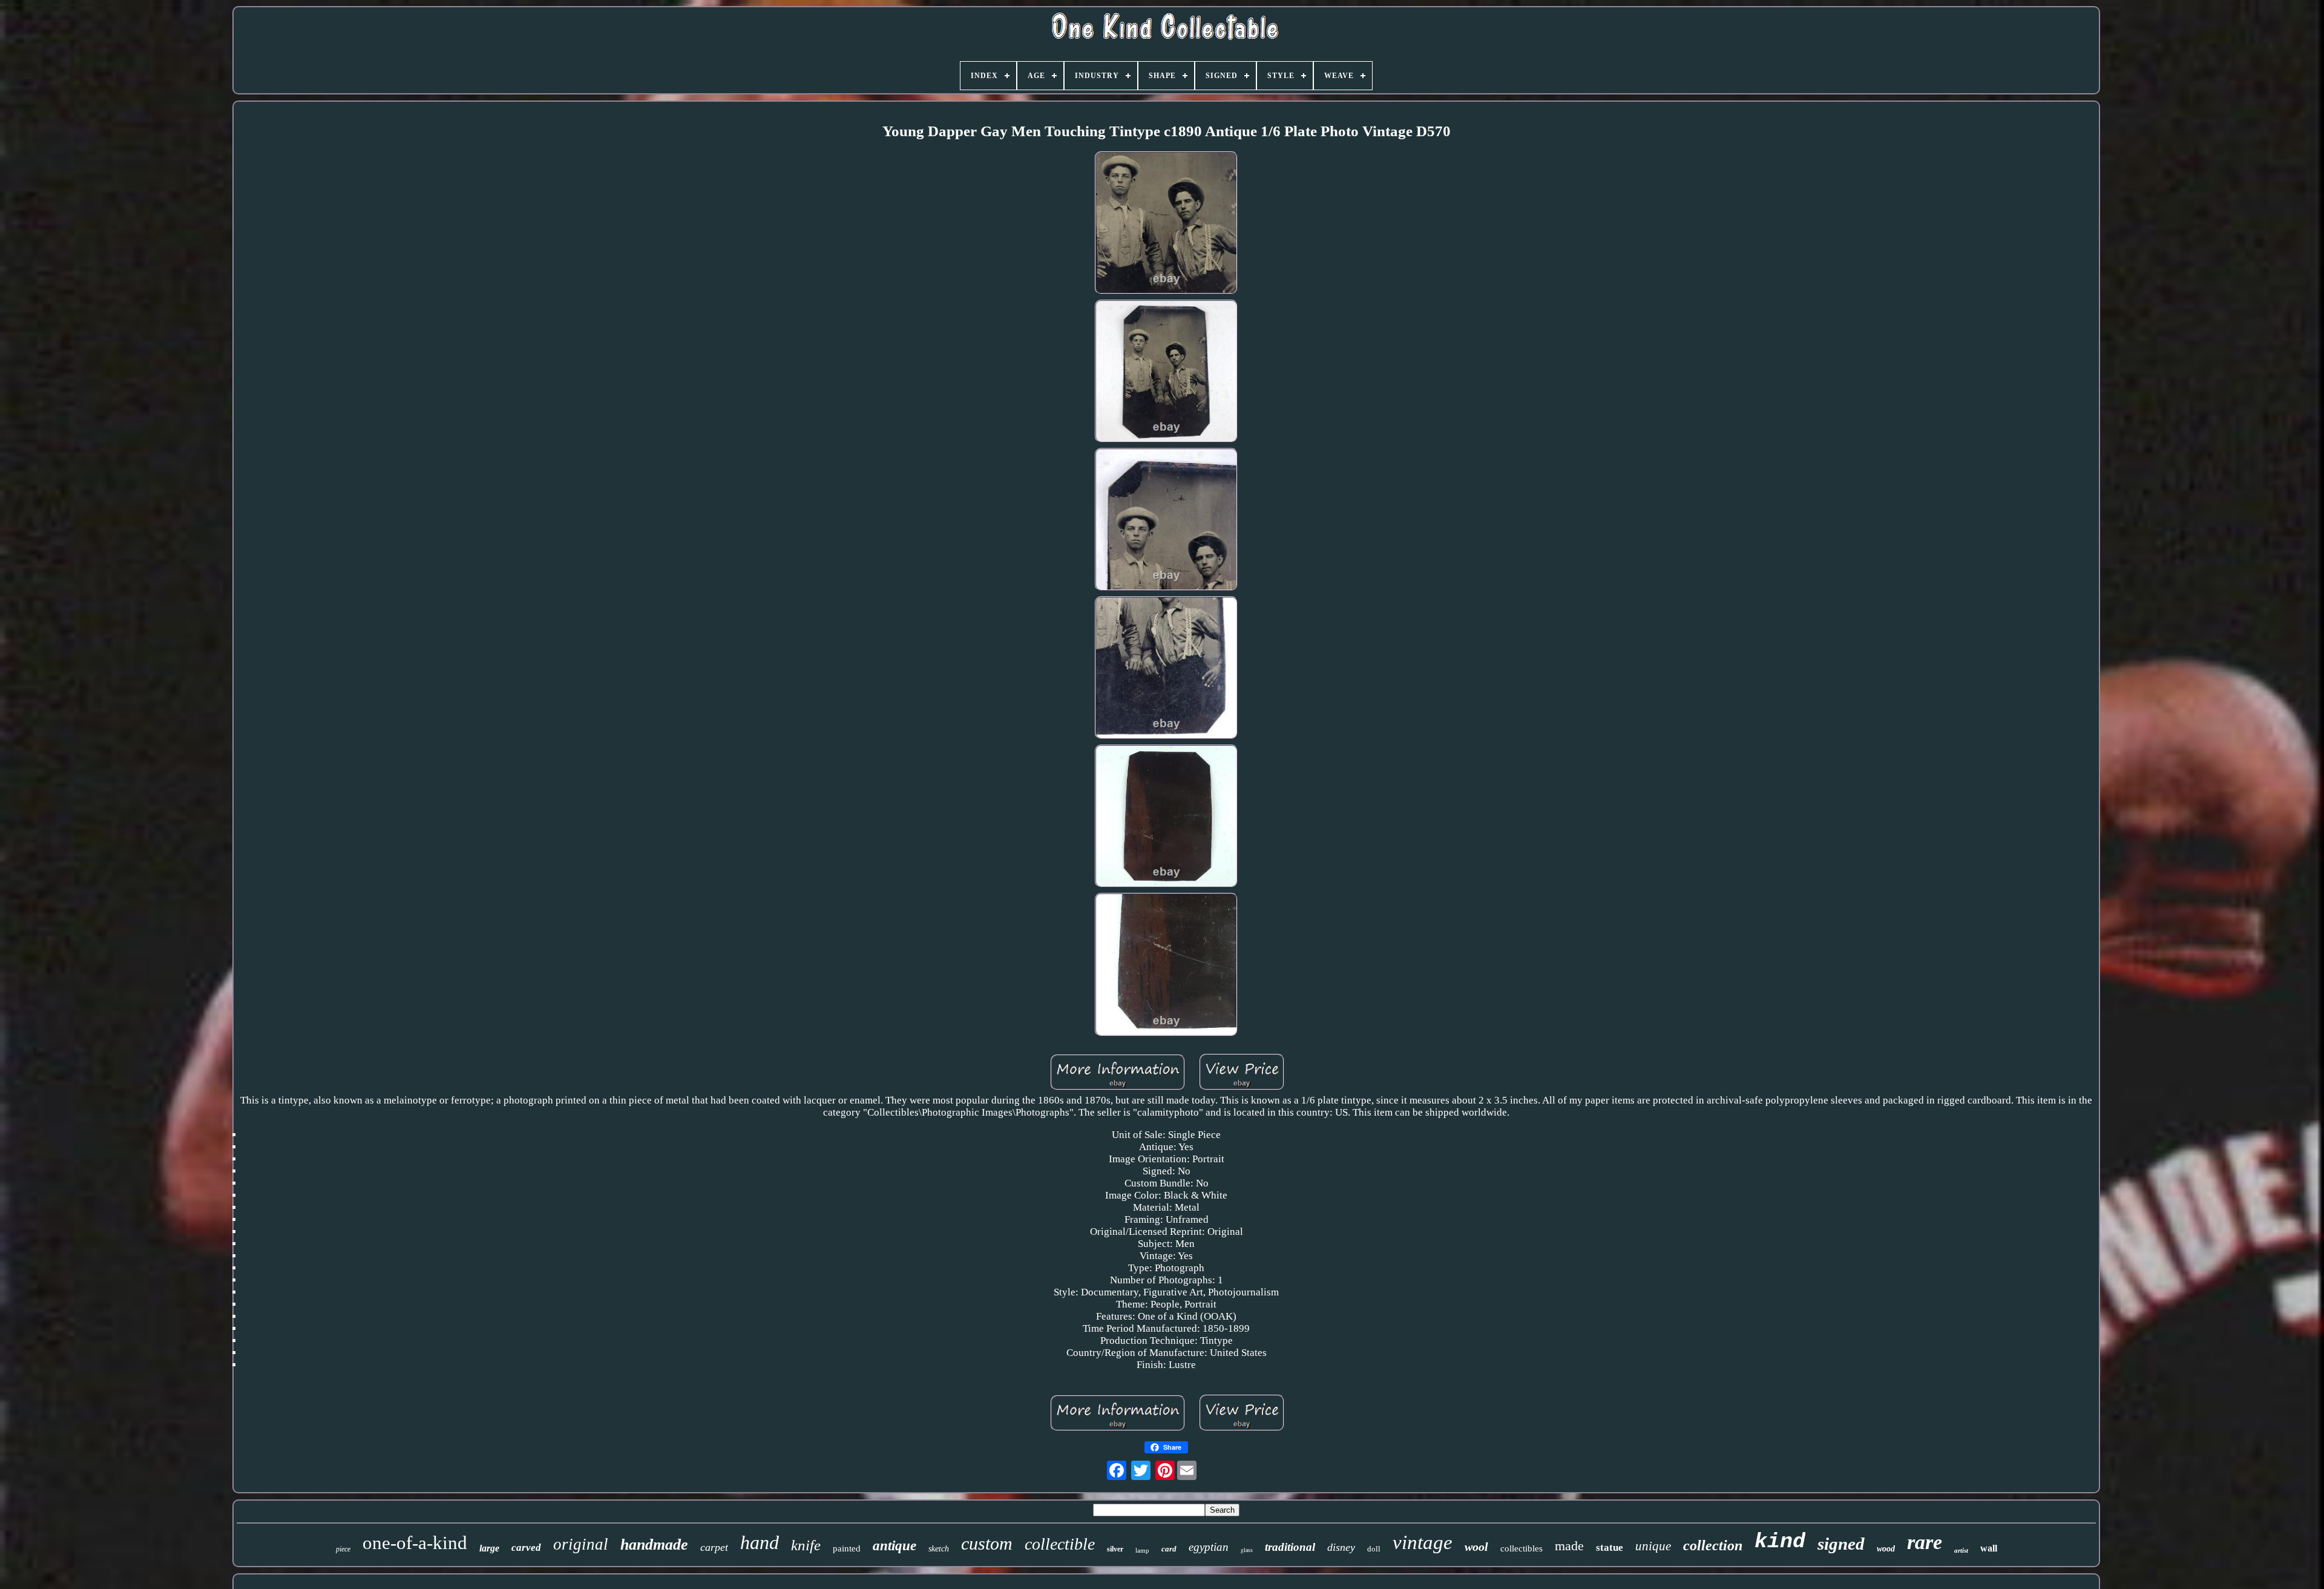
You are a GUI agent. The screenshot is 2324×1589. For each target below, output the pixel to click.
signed (1841, 1544)
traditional (1290, 1547)
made (1569, 1546)
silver (1115, 1549)
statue (1610, 1548)
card (1169, 1549)
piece (343, 1549)
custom (987, 1543)
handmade (654, 1545)
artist (1961, 1550)
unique (1653, 1546)
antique (894, 1546)
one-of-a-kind (415, 1543)
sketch (939, 1549)
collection (1713, 1545)
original (581, 1544)
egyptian (1209, 1547)
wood (1886, 1549)
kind (1780, 1542)
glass (1247, 1550)
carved (526, 1548)
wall (1989, 1548)
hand (760, 1542)
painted (847, 1548)
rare (1925, 1542)
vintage (1423, 1542)
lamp (1142, 1550)
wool (1476, 1547)
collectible (1060, 1544)
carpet (714, 1547)
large (489, 1548)
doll (1374, 1549)
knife (806, 1545)
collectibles (1521, 1548)
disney (1341, 1547)
